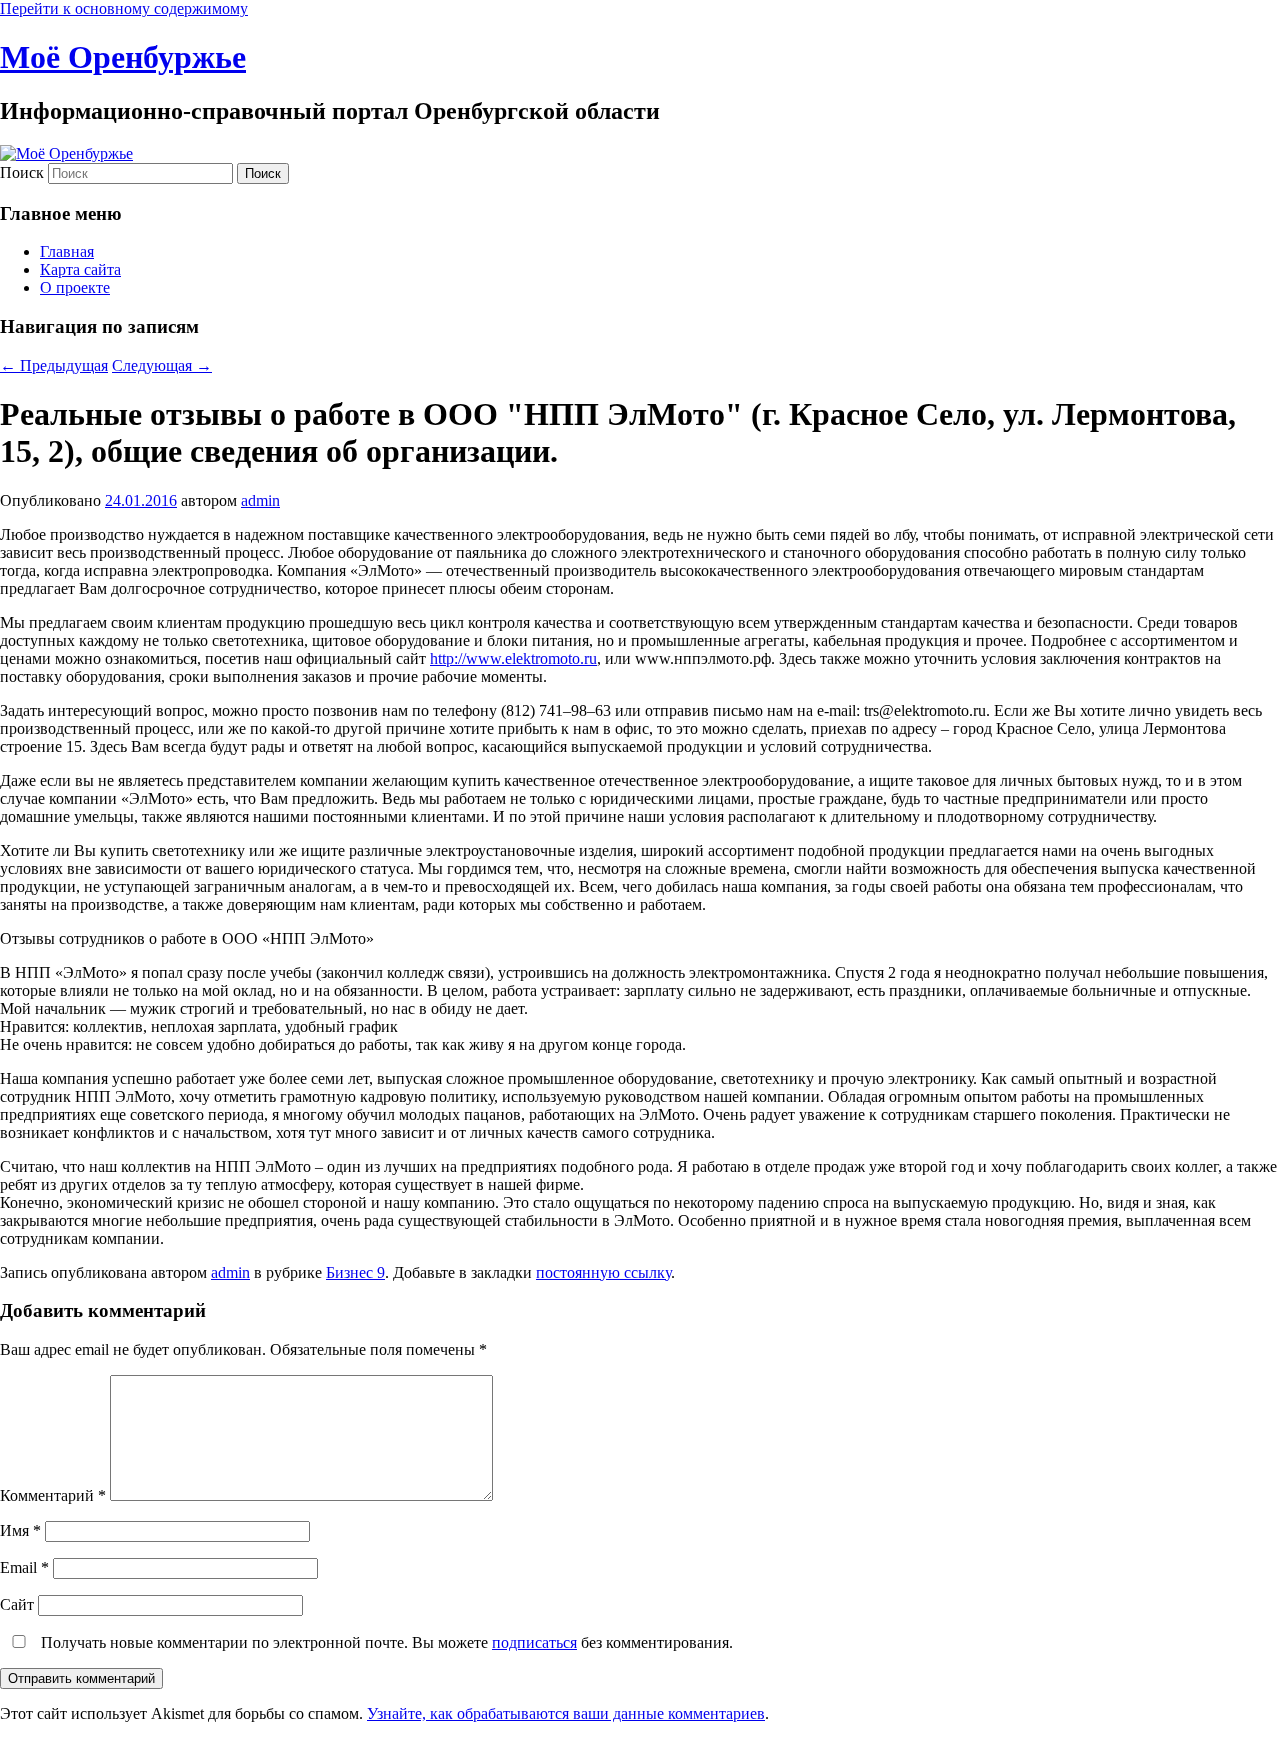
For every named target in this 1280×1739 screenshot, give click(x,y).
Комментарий (53, 1495)
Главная (67, 251)
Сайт (17, 1604)
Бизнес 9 (355, 1272)
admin (260, 500)
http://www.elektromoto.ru (513, 658)
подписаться (534, 1642)
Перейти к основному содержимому (124, 8)
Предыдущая (54, 365)
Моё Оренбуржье (123, 57)
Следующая (162, 365)
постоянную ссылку (603, 1272)
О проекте (75, 287)
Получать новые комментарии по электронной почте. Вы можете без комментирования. (385, 1642)
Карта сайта (80, 269)
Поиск (22, 172)
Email (24, 1567)
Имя (20, 1530)
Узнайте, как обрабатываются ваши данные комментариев (566, 1713)
